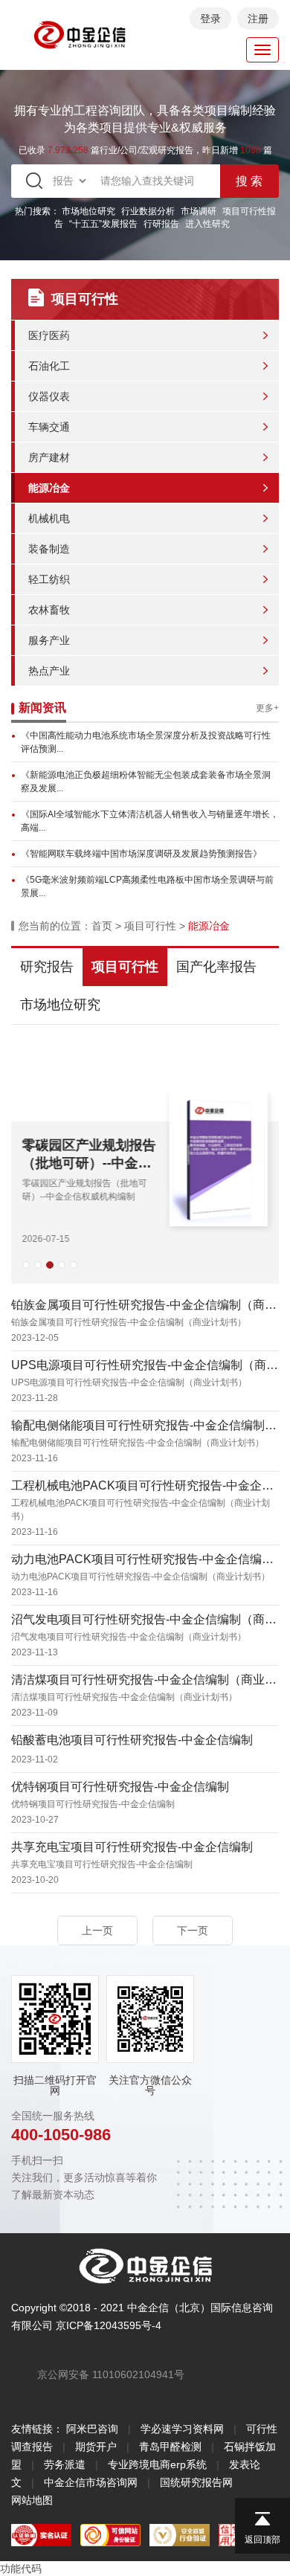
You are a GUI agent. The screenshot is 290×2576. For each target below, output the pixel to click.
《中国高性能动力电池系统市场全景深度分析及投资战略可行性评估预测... (146, 742)
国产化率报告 (216, 967)
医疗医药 (49, 335)
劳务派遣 (65, 2464)
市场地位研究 (88, 211)
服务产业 (49, 640)
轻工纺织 (49, 579)
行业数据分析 (148, 211)
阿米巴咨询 (92, 2429)
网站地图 (32, 2500)
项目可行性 (150, 926)
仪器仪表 (49, 396)
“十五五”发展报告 (103, 224)
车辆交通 (49, 427)
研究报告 (47, 967)
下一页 (193, 1931)
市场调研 (199, 211)
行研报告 (161, 224)
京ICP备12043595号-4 (109, 2325)
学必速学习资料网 (182, 2429)
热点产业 (49, 671)
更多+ (267, 708)
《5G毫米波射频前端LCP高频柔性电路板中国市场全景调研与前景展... (147, 886)
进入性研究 (207, 224)
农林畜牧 (49, 610)
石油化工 (49, 366)
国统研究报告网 (196, 2482)
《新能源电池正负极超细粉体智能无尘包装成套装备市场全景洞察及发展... (146, 782)
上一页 (97, 1931)
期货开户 (96, 2447)
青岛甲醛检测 (170, 2447)
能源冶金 (49, 488)
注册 (258, 19)
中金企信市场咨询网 (91, 2482)
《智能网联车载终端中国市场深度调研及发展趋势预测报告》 (141, 854)
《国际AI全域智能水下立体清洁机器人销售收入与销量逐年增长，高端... (150, 821)
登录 (210, 19)
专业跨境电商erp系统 (157, 2464)
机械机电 (49, 518)
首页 (102, 926)
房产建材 (49, 457)
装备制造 (49, 549)
